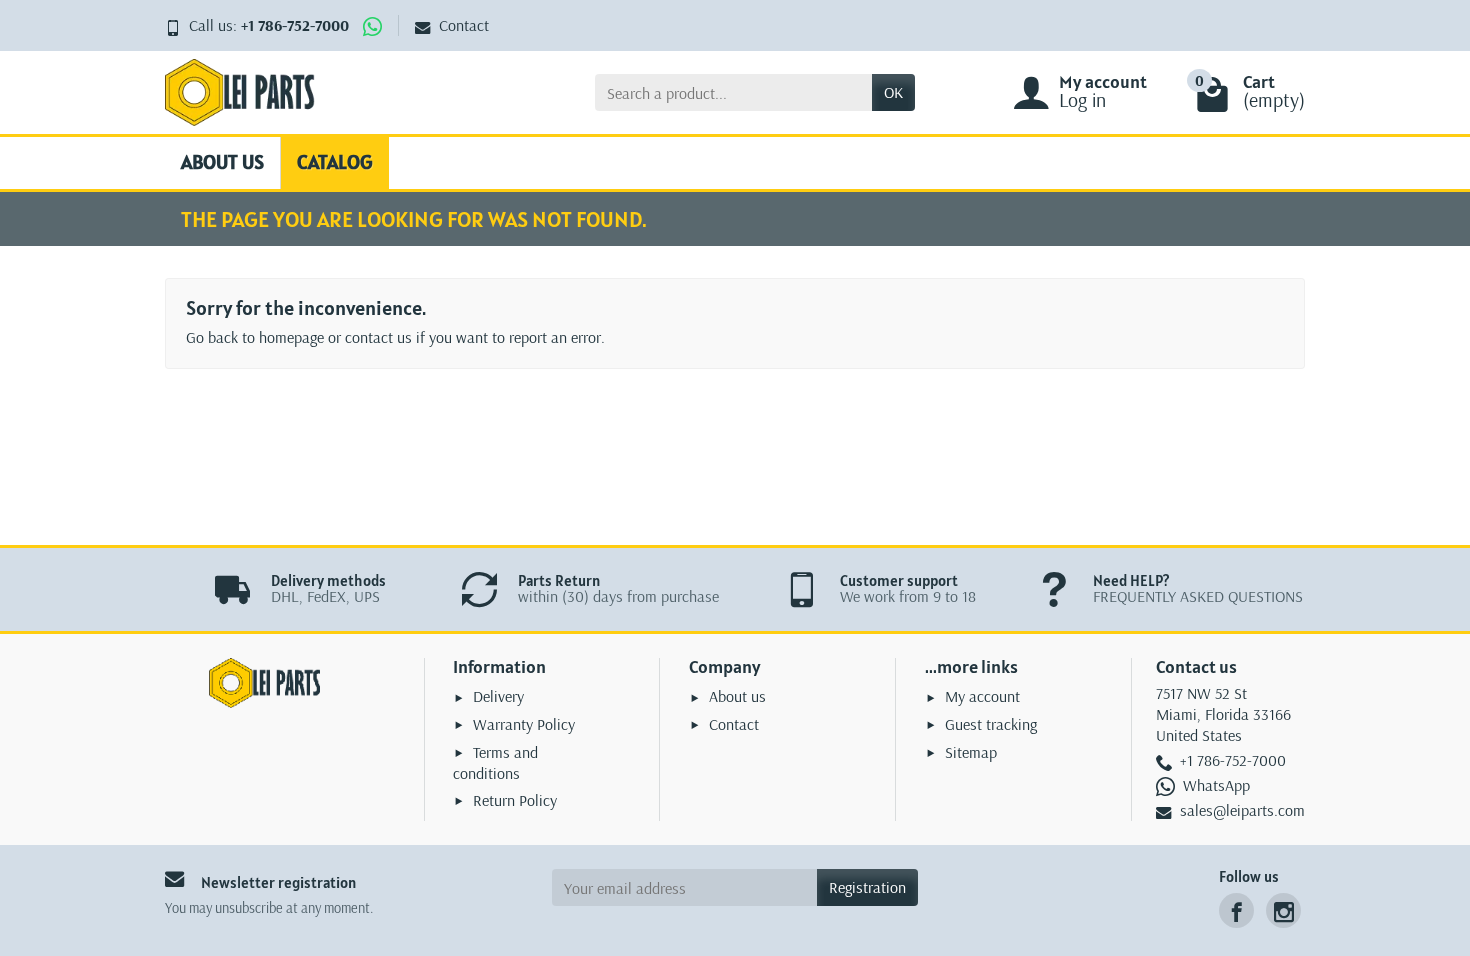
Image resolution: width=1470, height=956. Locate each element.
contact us (378, 337)
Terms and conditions (495, 762)
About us (222, 162)
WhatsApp (1216, 785)
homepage (291, 337)
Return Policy (515, 800)
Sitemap (971, 752)
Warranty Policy (524, 724)
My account (982, 696)
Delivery (498, 696)
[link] (1236, 910)
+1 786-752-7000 (295, 25)
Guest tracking (991, 724)
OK (893, 92)
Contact (464, 25)
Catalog (335, 162)
